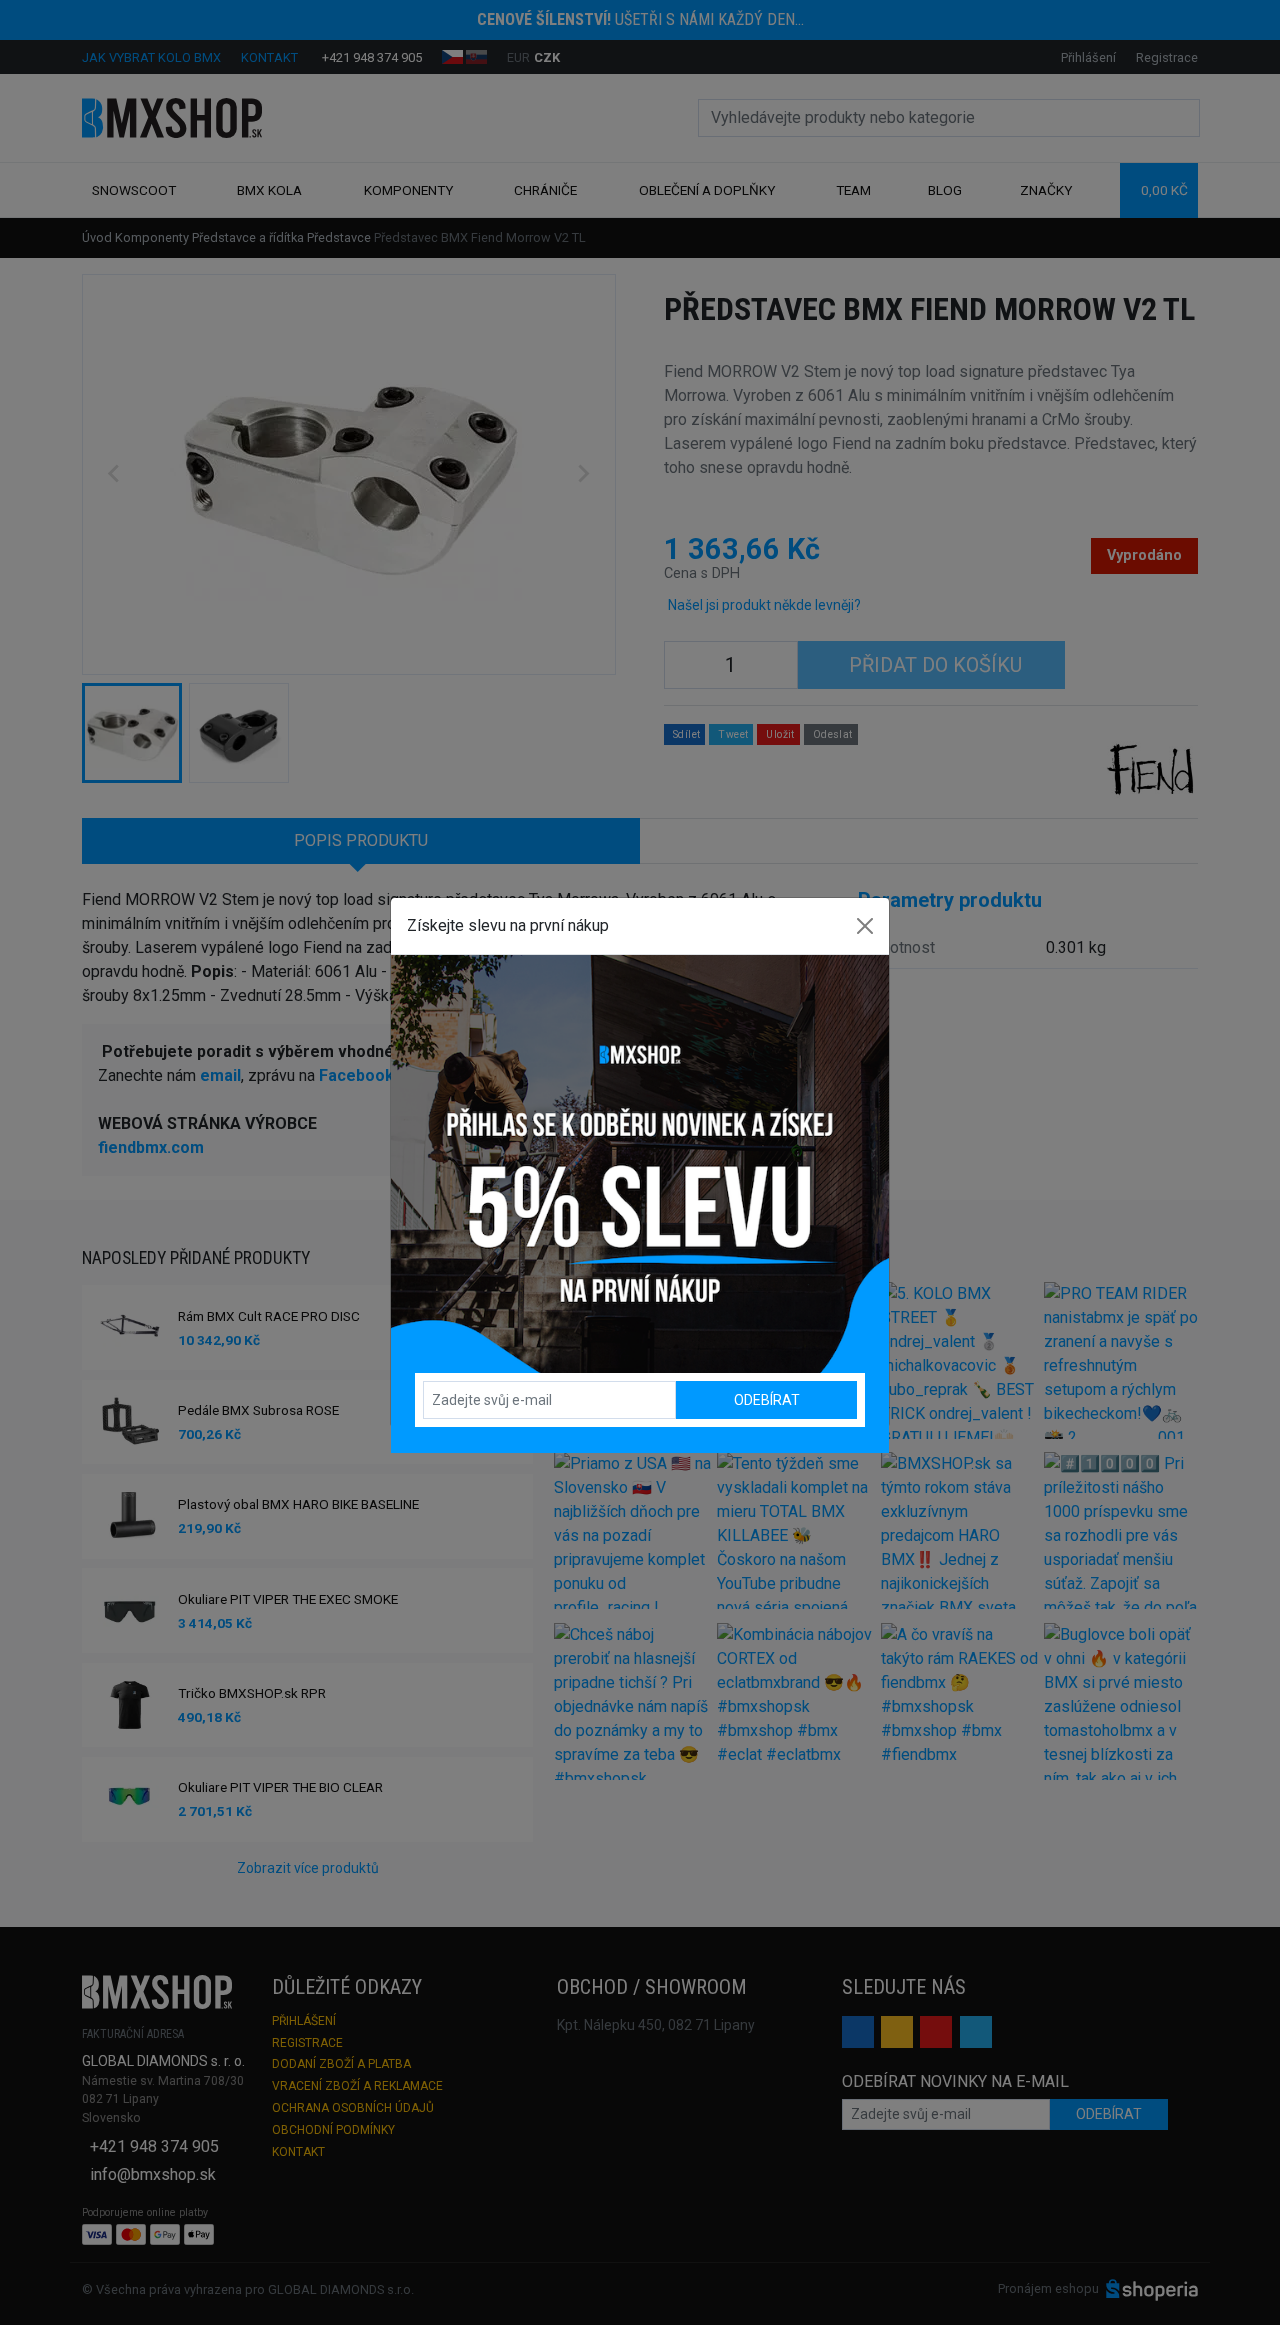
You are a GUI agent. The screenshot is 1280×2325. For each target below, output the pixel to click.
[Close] (865, 926)
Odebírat (767, 1400)
